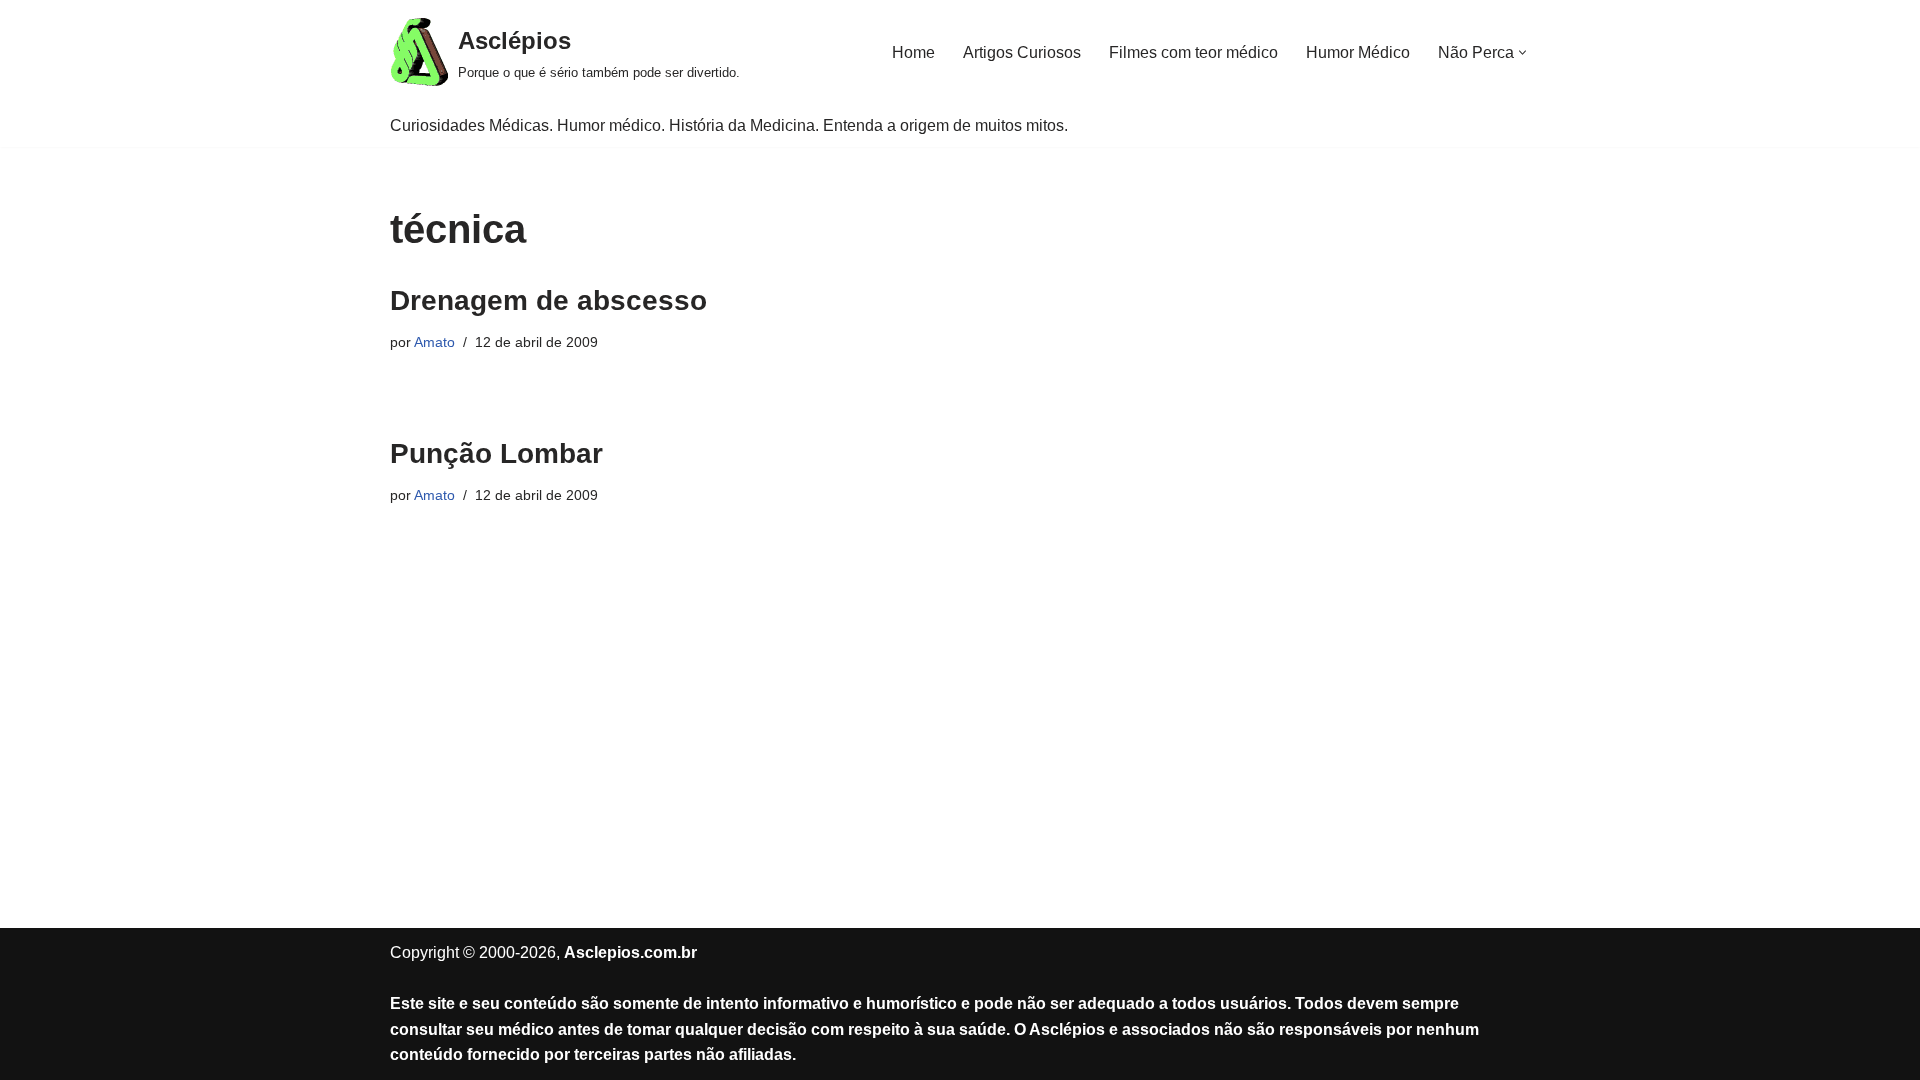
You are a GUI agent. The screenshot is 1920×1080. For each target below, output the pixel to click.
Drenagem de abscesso (548, 300)
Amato (434, 342)
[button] (1522, 52)
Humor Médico (1358, 52)
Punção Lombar (496, 453)
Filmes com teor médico (1193, 52)
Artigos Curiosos (1022, 52)
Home (913, 52)
